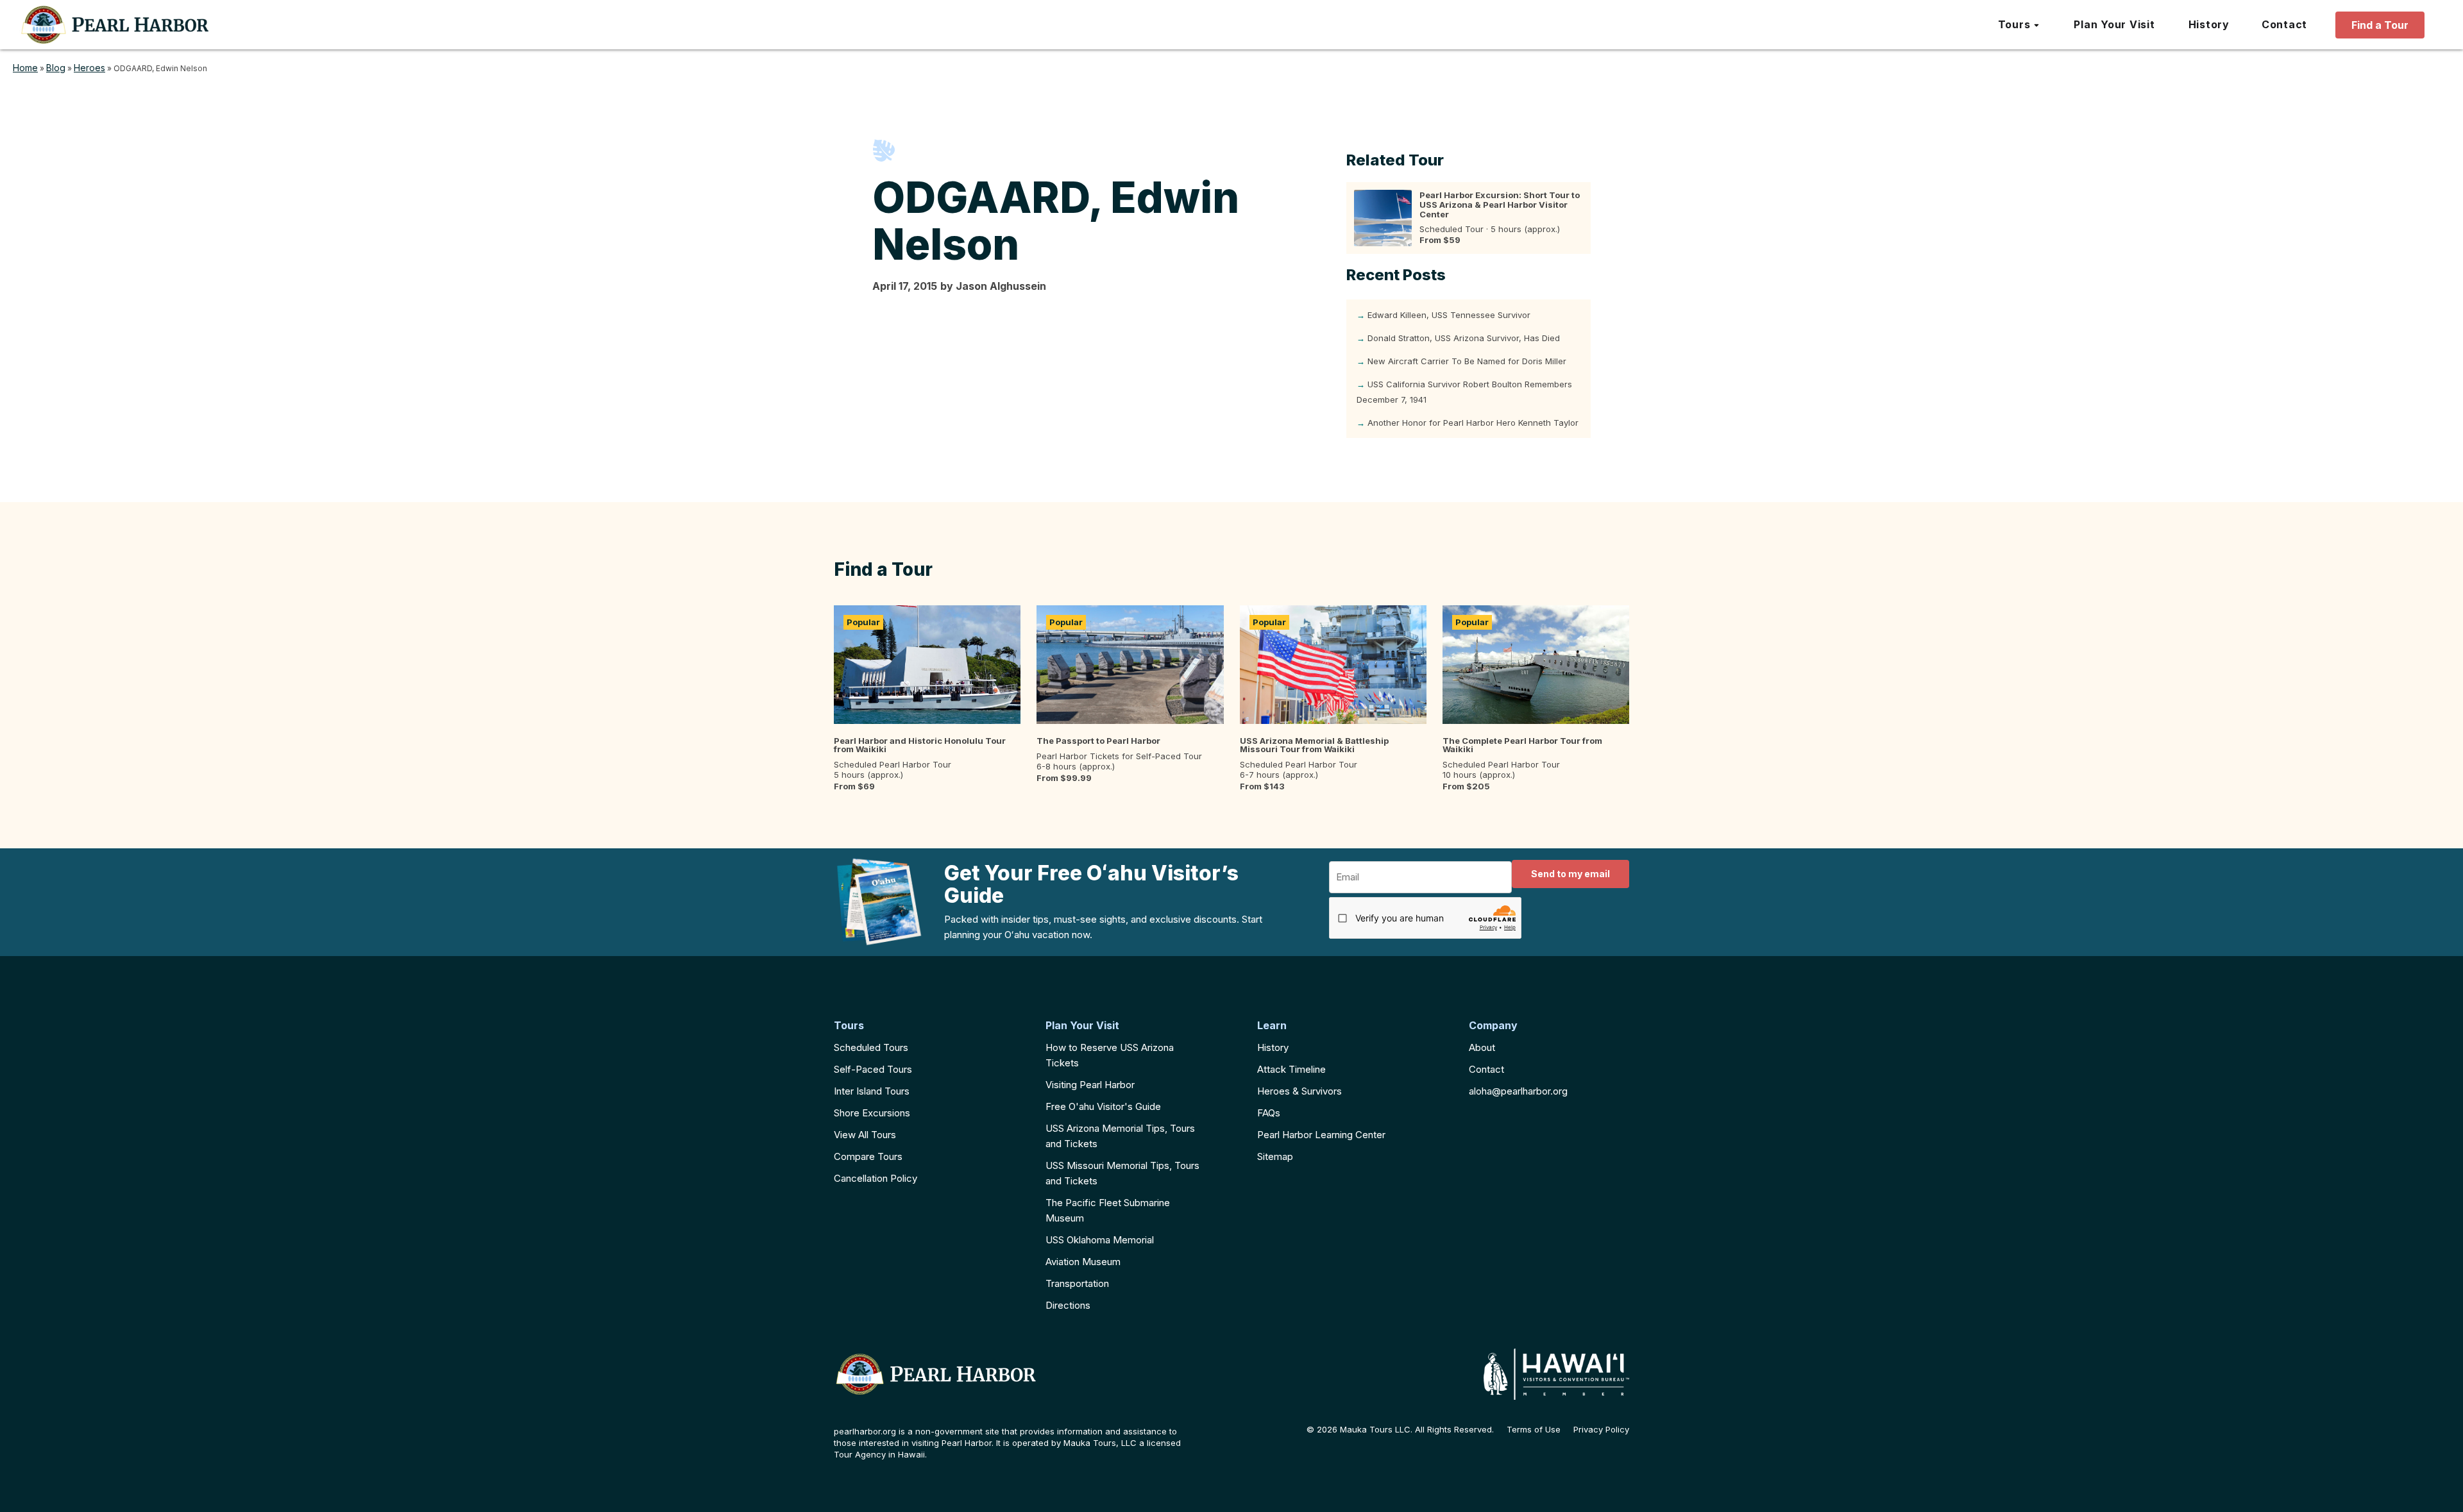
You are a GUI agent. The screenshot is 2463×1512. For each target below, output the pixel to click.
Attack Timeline (1291, 1069)
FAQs (1269, 1113)
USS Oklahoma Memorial (1100, 1240)
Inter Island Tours (872, 1091)
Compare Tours (868, 1156)
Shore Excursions (872, 1113)
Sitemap (1275, 1156)
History (1273, 1047)
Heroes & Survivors (1299, 1091)
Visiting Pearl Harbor (1090, 1085)
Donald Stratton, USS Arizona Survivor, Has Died (1464, 338)
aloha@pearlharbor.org (1518, 1091)
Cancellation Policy (876, 1178)
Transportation (1077, 1283)
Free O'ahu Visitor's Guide (1103, 1106)
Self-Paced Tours (873, 1069)
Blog (56, 68)
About (1482, 1047)
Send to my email (1570, 874)
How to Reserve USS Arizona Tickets (1110, 1055)
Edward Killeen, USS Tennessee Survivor (1449, 315)
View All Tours (865, 1135)
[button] (2019, 25)
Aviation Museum (1083, 1262)
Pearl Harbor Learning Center (1321, 1135)
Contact (1486, 1069)
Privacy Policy (1601, 1430)
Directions (1068, 1305)
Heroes (89, 68)
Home (25, 68)
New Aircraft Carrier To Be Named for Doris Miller (1467, 361)
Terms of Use (1534, 1430)
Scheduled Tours (871, 1047)
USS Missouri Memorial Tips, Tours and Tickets (1122, 1173)
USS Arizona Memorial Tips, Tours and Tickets (1120, 1136)
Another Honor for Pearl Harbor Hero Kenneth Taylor (1473, 423)
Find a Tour (2380, 25)
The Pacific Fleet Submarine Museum (1108, 1210)
